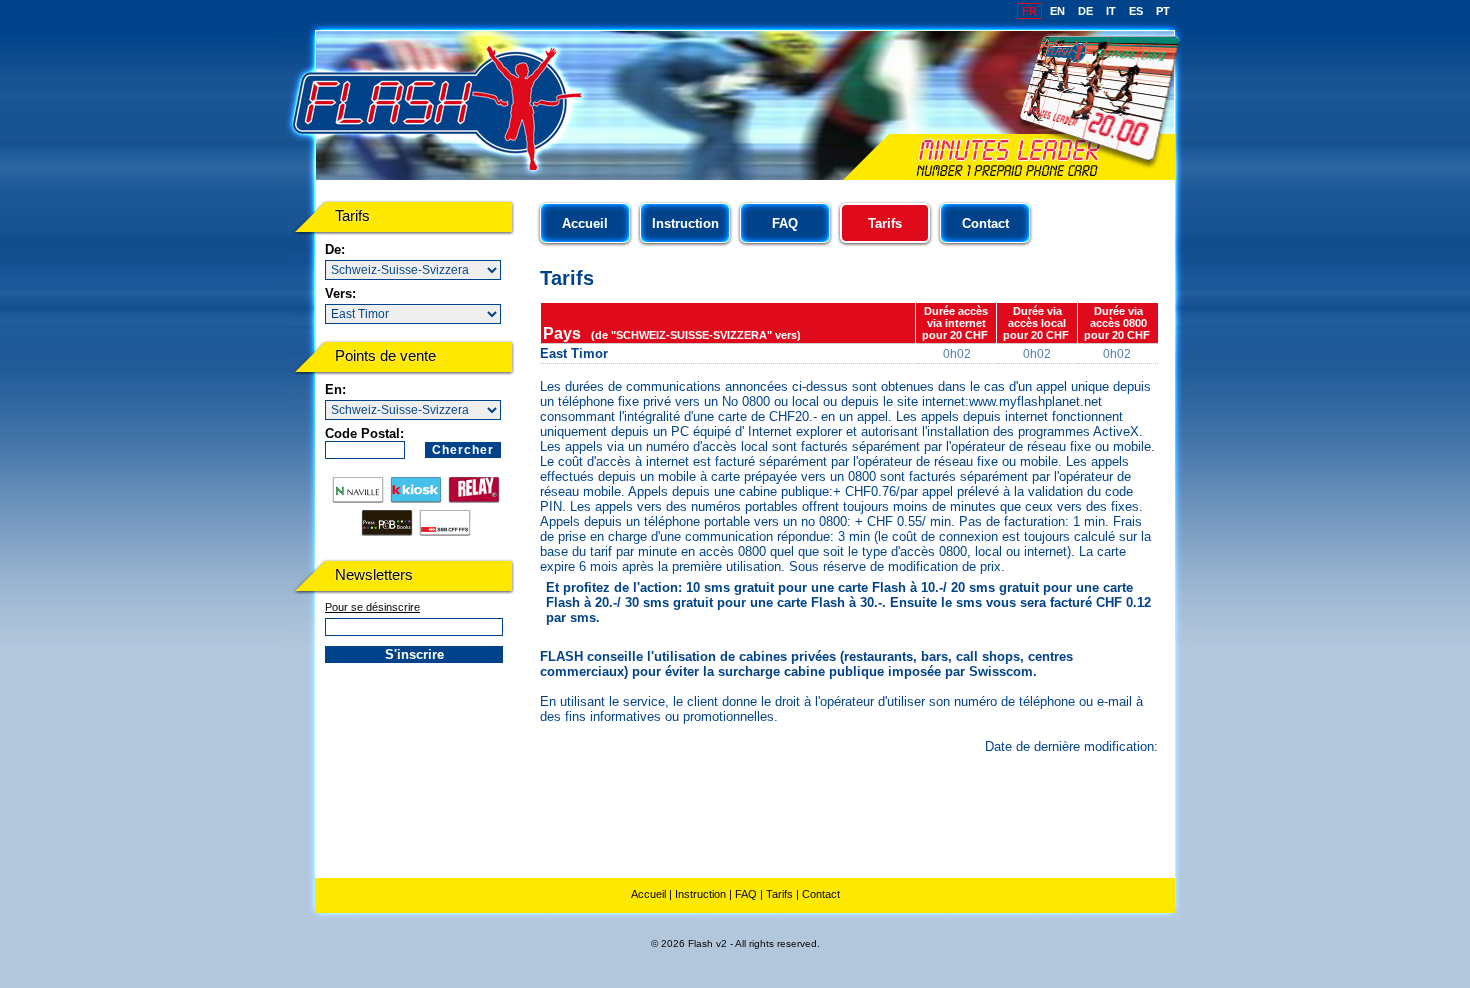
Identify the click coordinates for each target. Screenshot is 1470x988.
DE (1085, 11)
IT (1111, 11)
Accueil (585, 223)
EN (1057, 11)
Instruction (685, 223)
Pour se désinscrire (372, 607)
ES (1136, 11)
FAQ (785, 223)
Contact (985, 223)
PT (1163, 11)
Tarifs (779, 894)
